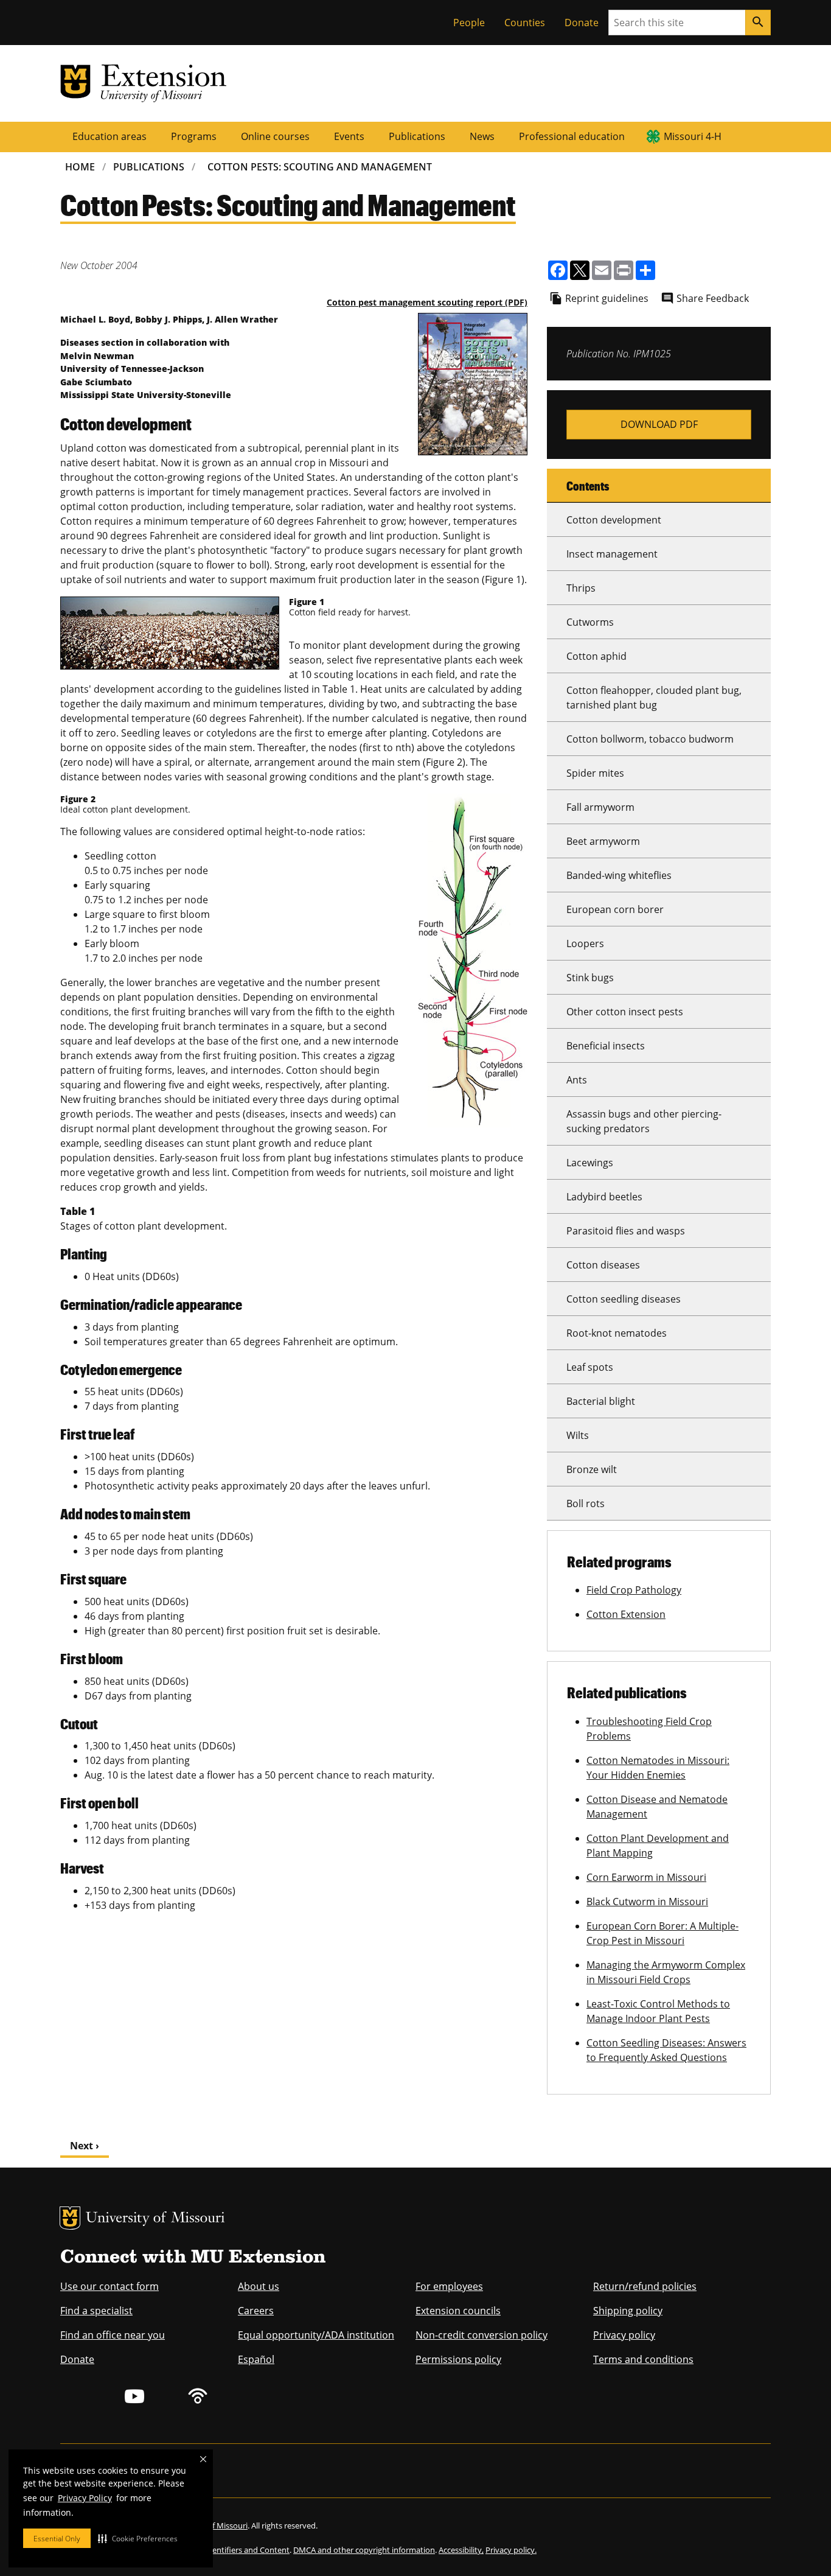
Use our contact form (110, 2286)
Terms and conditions (643, 2359)
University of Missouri (155, 2219)
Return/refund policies (645, 2286)
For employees (449, 2286)
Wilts (578, 1435)
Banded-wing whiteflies (619, 875)
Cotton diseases (603, 1265)
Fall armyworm (600, 807)
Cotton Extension (626, 1614)
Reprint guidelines (607, 298)
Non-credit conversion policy (482, 2335)
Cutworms (590, 622)
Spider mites (595, 773)
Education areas (110, 136)
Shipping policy (628, 2311)
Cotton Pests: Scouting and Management (320, 167)
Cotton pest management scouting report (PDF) (427, 302)
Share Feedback (713, 298)
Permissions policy (458, 2359)
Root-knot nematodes (617, 1333)
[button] (138, 2538)
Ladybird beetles (604, 1197)
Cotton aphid (596, 656)
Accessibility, (461, 2550)
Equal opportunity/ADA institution (316, 2335)
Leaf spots (590, 1367)
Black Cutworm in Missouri (647, 1902)
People (469, 23)
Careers (256, 2311)
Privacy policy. (511, 2550)
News (482, 136)
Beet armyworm (603, 841)
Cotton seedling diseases (624, 1299)
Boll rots (586, 1503)
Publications (417, 136)
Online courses (275, 136)
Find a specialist (96, 2311)
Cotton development (614, 520)
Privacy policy (624, 2335)
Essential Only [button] (57, 2539)
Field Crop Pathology (634, 1590)
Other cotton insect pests (625, 1012)
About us (259, 2286)
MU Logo (70, 2218)
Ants (577, 1080)
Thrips (581, 588)
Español (256, 2359)
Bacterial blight (601, 1401)
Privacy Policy (85, 2498)
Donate (582, 23)
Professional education (572, 136)
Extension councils (458, 2311)
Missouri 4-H (693, 136)
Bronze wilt (592, 1469)
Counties (525, 23)
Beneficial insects (606, 1046)
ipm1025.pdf (659, 425)
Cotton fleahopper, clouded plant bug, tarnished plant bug (654, 698)
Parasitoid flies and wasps (626, 1231)
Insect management (612, 554)
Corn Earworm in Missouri (646, 1877)
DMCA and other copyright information (364, 2550)
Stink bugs (590, 978)
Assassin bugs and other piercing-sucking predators (644, 1121)
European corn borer (615, 909)
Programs (194, 136)
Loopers (585, 943)
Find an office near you (113, 2335)
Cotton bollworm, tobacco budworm (650, 739)
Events (349, 136)
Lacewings (590, 1163)
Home (80, 167)
